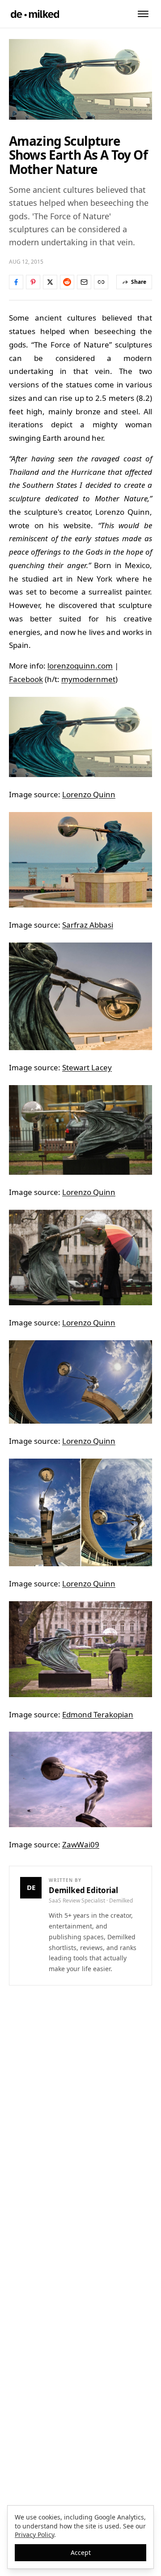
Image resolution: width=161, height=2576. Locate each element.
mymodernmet (88, 679)
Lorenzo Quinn (89, 794)
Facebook (26, 679)
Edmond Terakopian (98, 1714)
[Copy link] (101, 282)
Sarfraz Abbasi (88, 925)
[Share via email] (84, 282)
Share (139, 282)
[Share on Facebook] (16, 282)
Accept (81, 2552)
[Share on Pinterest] (33, 282)
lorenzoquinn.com (80, 666)
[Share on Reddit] (67, 282)
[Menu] (143, 14)
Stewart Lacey (87, 1067)
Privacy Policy (34, 2535)
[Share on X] (50, 282)
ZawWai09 (81, 1844)
